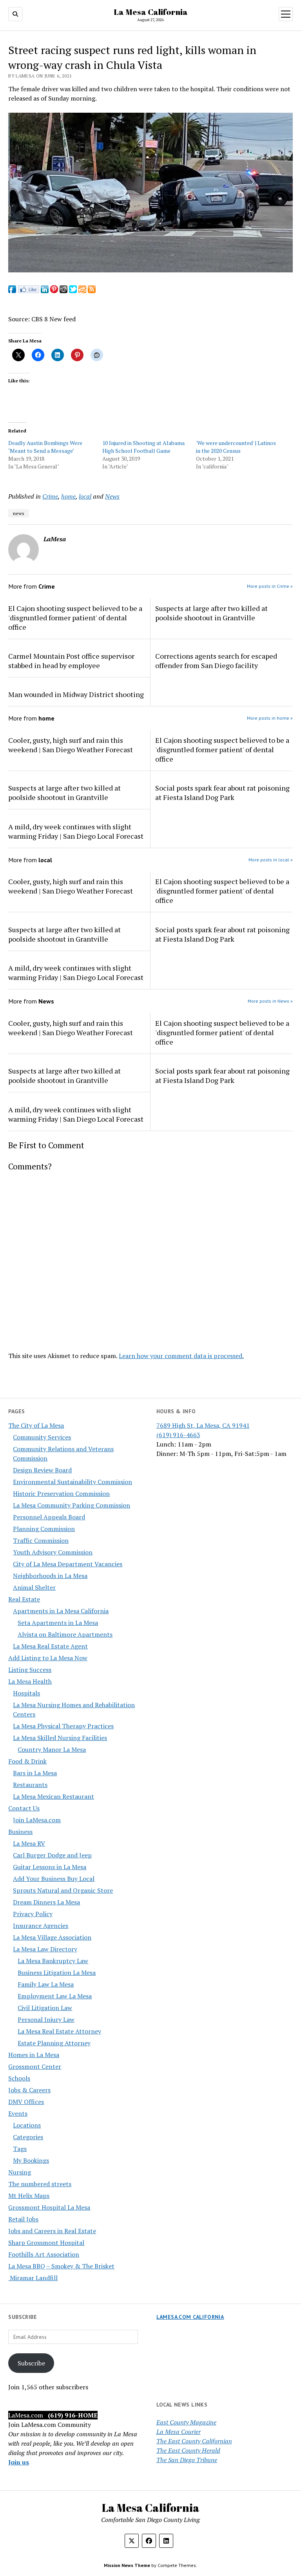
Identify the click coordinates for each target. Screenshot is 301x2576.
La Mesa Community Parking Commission (72, 1505)
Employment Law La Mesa (55, 1996)
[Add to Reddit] (63, 291)
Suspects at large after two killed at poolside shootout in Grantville (211, 613)
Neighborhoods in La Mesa (50, 1576)
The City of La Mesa (36, 1425)
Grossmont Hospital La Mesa (49, 2207)
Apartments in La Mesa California (61, 1611)
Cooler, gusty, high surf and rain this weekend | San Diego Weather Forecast (71, 745)
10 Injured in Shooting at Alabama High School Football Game (143, 447)
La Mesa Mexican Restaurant (53, 1796)
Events (18, 2113)
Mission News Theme (127, 2565)
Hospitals (26, 1693)
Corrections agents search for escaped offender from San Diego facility (216, 661)
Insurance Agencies (41, 1926)
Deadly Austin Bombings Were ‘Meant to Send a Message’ (45, 447)
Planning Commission (44, 1529)
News (112, 496)
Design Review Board (42, 1470)
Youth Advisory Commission (53, 1552)
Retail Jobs (23, 2219)
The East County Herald (188, 2450)
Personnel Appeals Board (49, 1517)
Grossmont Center (35, 2066)
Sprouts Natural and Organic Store (63, 1890)
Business (20, 1832)
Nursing (20, 2172)
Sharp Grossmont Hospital (46, 2243)
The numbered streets (40, 2184)
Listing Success (30, 1670)
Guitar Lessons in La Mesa (50, 1867)
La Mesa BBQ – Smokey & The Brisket (61, 2266)
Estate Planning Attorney (54, 2043)
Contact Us (24, 1808)
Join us (19, 2462)
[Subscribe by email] (82, 291)
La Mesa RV (29, 1843)
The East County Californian (194, 2441)
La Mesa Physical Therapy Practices (63, 1726)
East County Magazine (186, 2422)
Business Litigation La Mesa (57, 1973)
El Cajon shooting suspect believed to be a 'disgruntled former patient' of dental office (75, 618)
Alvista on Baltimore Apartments (65, 1634)
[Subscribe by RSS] (92, 291)
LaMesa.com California (190, 2317)
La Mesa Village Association (52, 1937)
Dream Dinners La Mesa (46, 1902)
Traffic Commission (41, 1540)
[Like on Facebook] (28, 291)
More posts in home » (270, 718)
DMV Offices (26, 2102)
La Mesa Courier (179, 2432)
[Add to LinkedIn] (45, 291)
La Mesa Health (30, 1681)
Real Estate (24, 1599)
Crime (50, 496)
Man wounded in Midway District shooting (76, 694)
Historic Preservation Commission (61, 1493)
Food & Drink (27, 1761)
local (85, 496)
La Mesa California (151, 12)
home (68, 496)
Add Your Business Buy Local (54, 1879)
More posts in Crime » (270, 586)
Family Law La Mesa (46, 1984)
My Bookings (31, 2160)
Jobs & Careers (29, 2090)
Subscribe (31, 2363)
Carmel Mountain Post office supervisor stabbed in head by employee (71, 661)
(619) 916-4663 (178, 1435)
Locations (27, 2125)
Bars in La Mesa (35, 1773)
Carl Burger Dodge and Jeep (52, 1855)
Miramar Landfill (33, 2278)
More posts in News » (270, 1001)
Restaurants (30, 1785)
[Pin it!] (54, 291)
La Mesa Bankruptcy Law (53, 1961)
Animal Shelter (34, 1587)
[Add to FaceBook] (12, 291)
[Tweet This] (73, 291)
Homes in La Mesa (34, 2055)
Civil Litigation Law (45, 2008)
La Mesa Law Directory (45, 1949)
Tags (20, 2149)
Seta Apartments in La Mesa (58, 1623)
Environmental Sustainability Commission (73, 1482)
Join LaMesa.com (37, 1820)
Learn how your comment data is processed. (181, 1356)
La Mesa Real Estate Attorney (59, 2031)
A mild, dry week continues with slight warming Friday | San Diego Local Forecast (76, 831)
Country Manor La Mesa (52, 1749)
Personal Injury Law (46, 2019)
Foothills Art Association (44, 2254)
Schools (19, 2078)
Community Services (42, 1437)
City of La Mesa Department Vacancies (68, 1564)
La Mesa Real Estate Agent (50, 1646)
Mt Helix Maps (29, 2196)
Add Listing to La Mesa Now (48, 1658)
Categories (28, 2137)
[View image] (150, 270)
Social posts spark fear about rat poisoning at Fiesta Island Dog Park (222, 793)
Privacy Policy (33, 1914)
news (19, 513)
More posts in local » (271, 860)
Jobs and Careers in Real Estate (52, 2231)
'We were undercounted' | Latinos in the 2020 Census (236, 447)
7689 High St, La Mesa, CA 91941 (203, 1425)
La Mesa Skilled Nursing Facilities (60, 1738)
